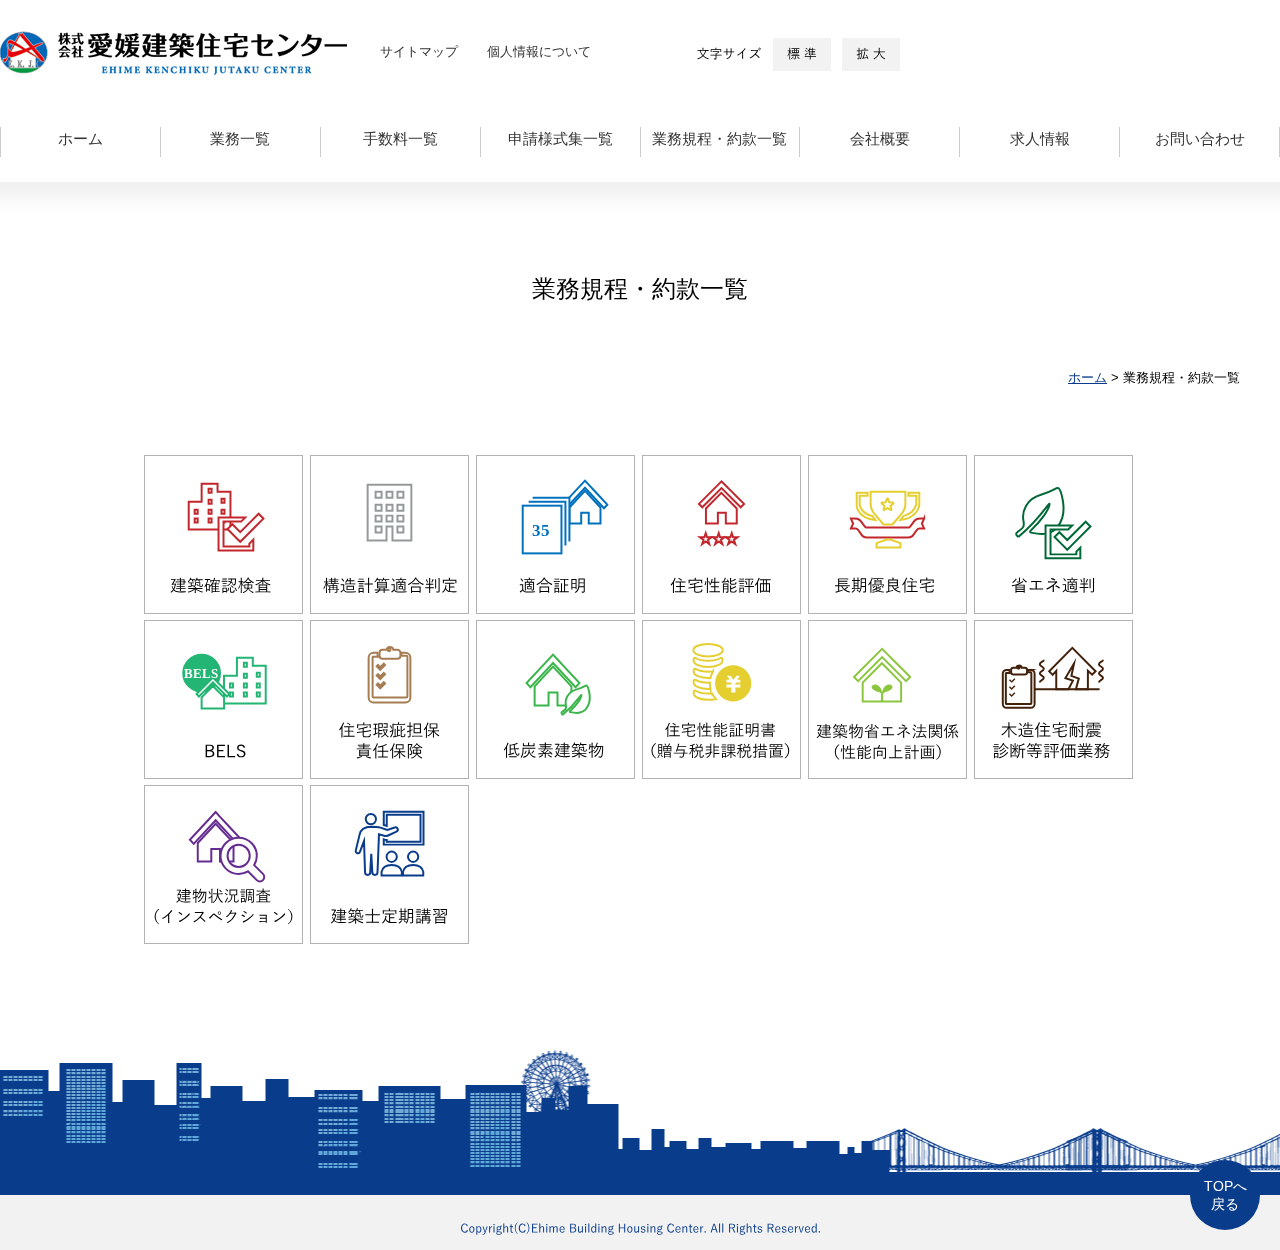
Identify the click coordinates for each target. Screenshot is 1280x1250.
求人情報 (1040, 139)
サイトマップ (419, 51)
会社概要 (880, 139)
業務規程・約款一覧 (719, 139)
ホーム (80, 139)
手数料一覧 (400, 139)
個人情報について (539, 51)
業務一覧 (240, 139)
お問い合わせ (1200, 139)
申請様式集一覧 (560, 139)
